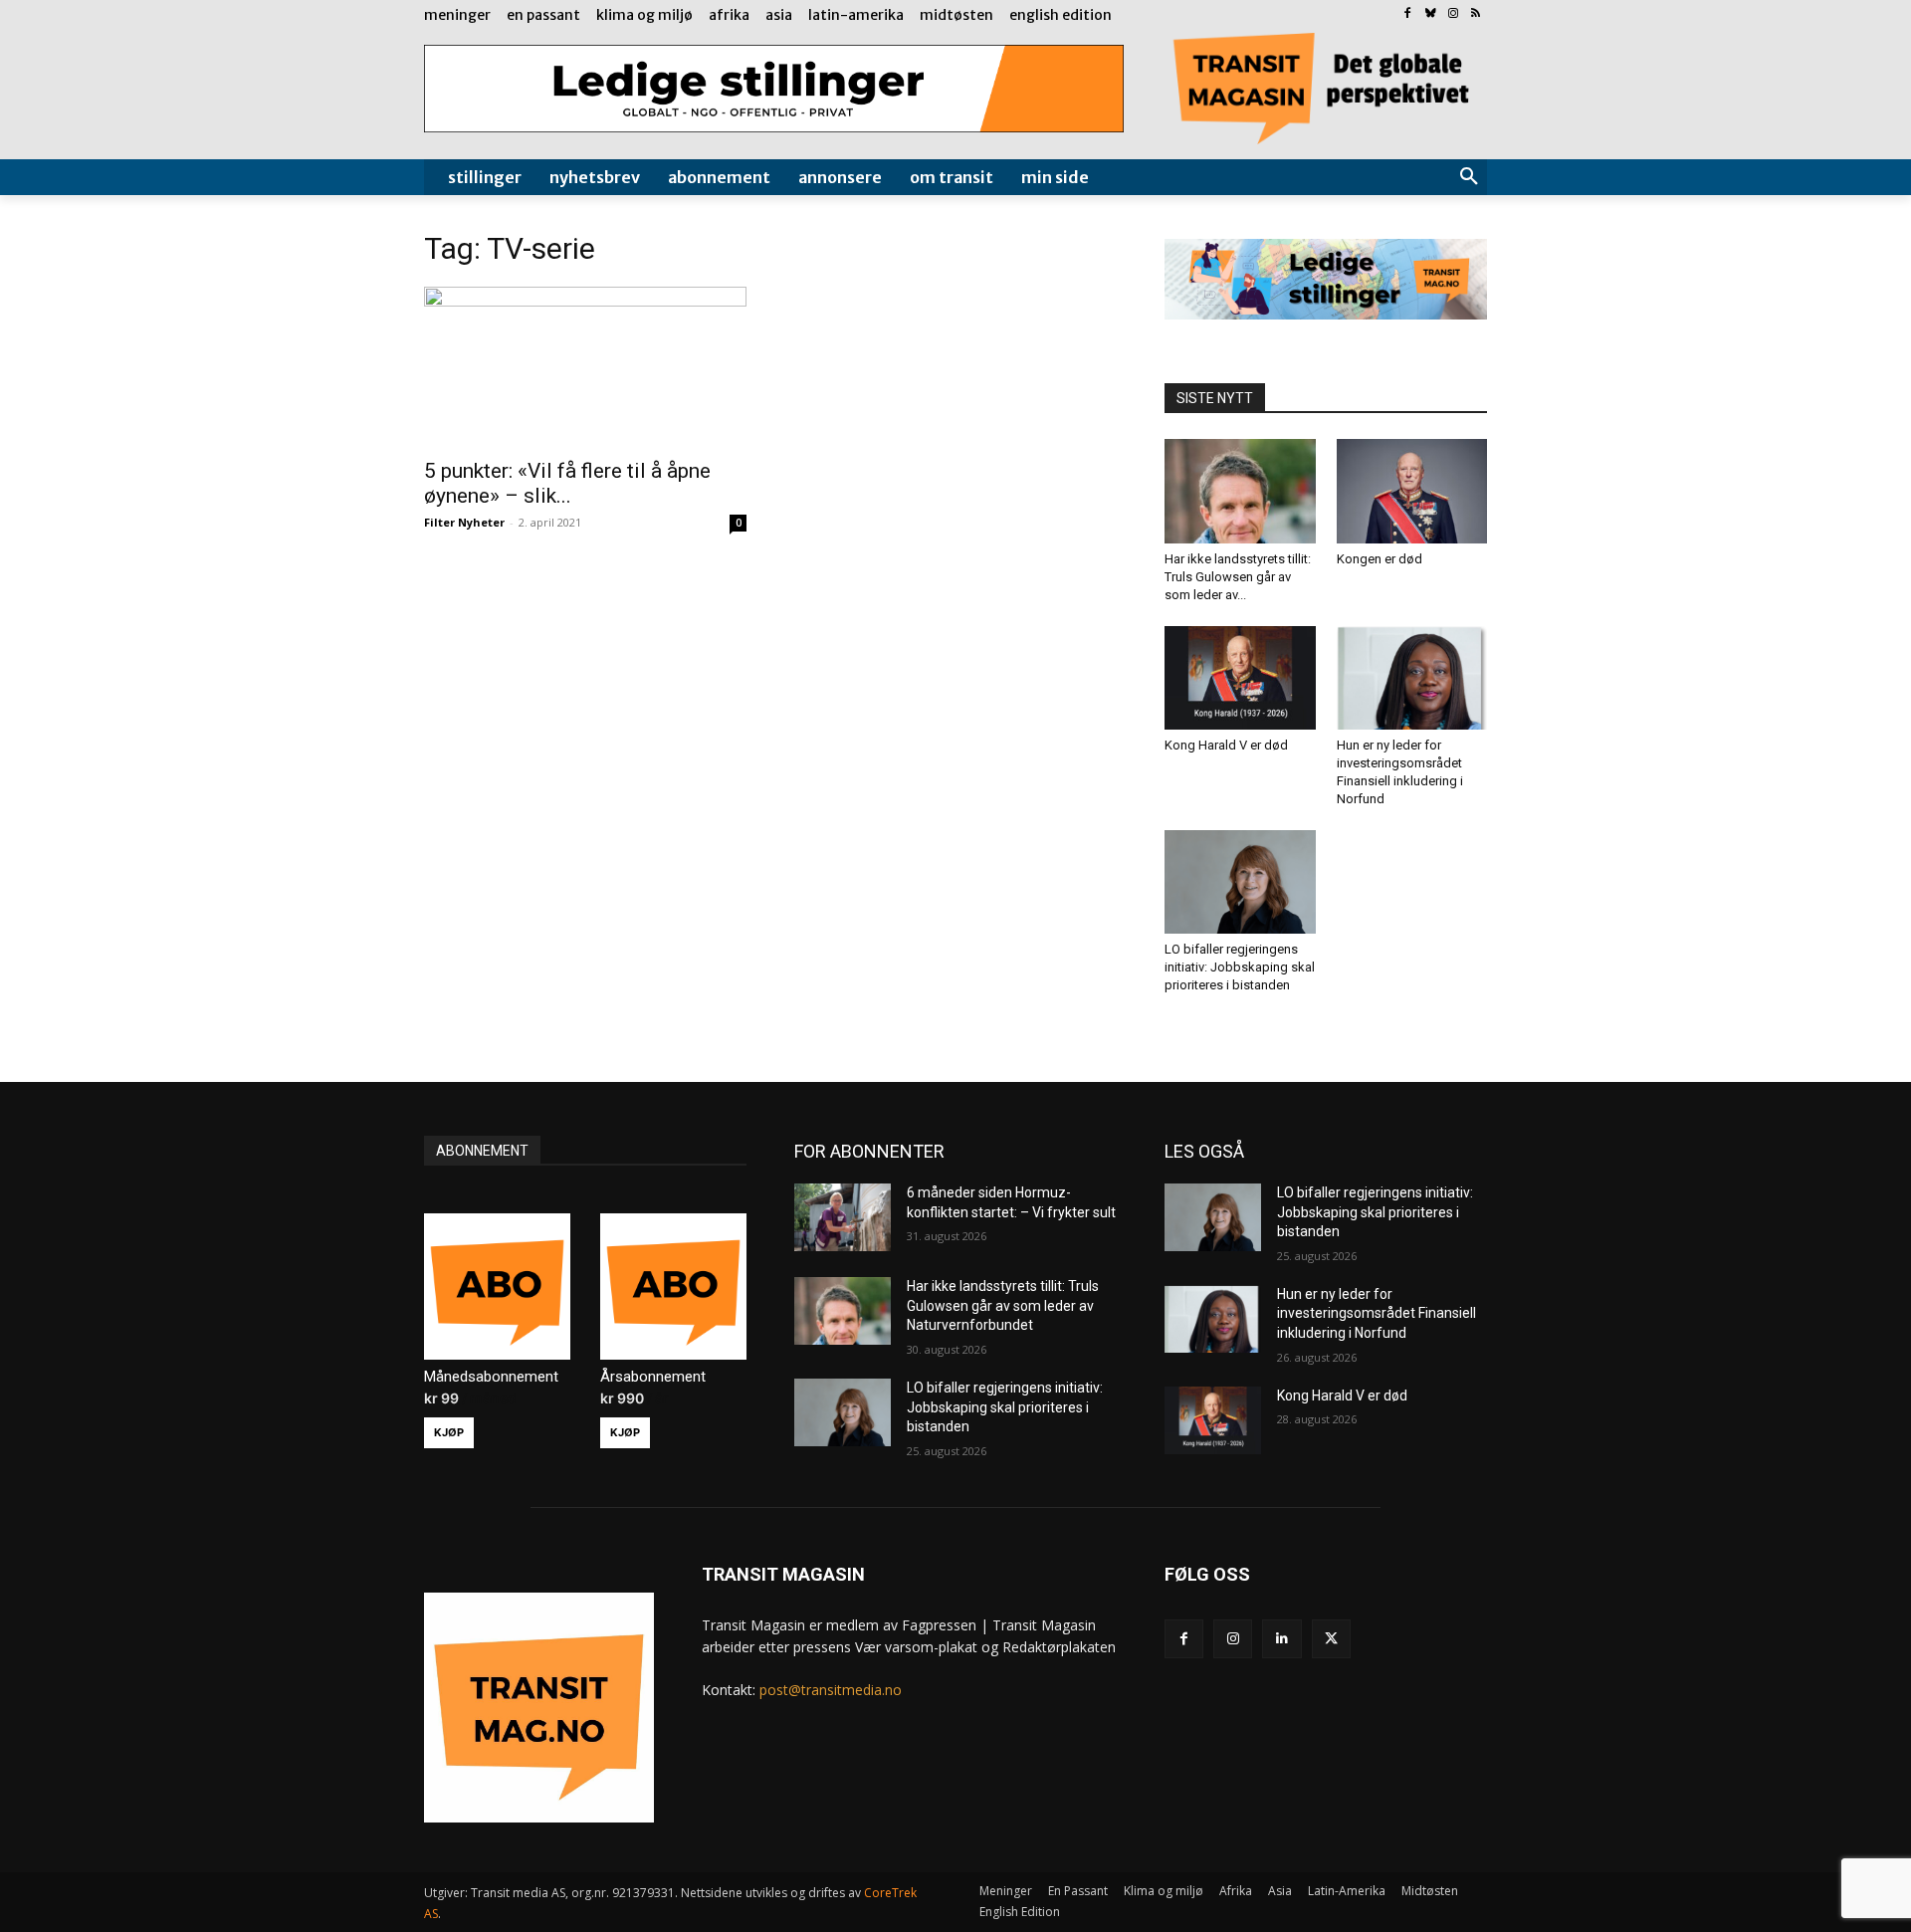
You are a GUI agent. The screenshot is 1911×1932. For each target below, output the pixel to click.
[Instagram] (1453, 14)
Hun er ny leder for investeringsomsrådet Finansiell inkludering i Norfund (1377, 1313)
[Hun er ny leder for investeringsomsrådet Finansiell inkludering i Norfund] (1412, 678)
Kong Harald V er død (1226, 745)
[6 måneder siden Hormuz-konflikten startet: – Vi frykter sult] (843, 1217)
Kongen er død (1380, 559)
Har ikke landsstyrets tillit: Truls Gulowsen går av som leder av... (1238, 577)
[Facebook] (1408, 14)
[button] (1469, 177)
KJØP (449, 1432)
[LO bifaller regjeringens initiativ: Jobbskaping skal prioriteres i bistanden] (1240, 882)
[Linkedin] (1281, 1639)
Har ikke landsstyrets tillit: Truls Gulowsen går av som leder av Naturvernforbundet (1003, 1305)
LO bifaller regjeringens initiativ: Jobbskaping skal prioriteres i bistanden (1240, 967)
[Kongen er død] (1412, 491)
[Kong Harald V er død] (1240, 678)
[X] (1331, 1639)
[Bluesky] (1431, 14)
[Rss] (1476, 14)
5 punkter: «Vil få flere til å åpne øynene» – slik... (567, 483)
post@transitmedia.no (831, 1690)
